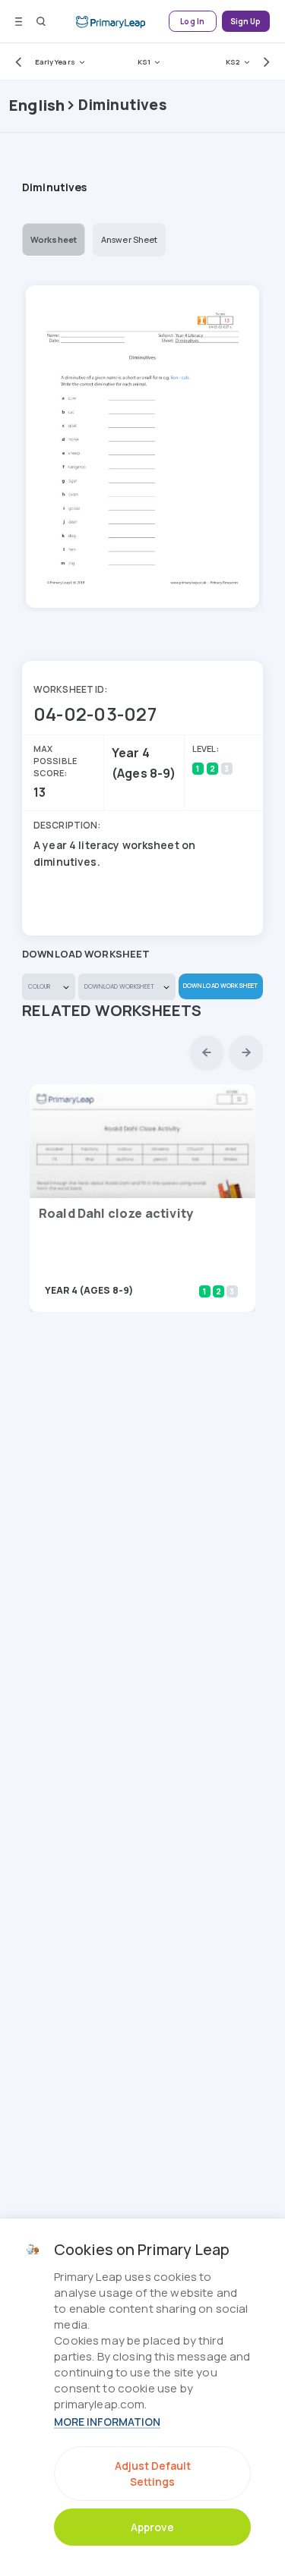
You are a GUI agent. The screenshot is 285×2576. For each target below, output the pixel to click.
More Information (107, 2422)
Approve (152, 2527)
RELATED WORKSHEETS (112, 1010)
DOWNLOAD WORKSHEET (220, 985)
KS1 (144, 62)
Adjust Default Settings (153, 2474)
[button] (15, 61)
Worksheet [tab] (54, 239)
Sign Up (246, 22)
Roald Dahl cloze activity (116, 1213)
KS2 (233, 62)
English (37, 105)
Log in (192, 22)
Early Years (55, 62)
